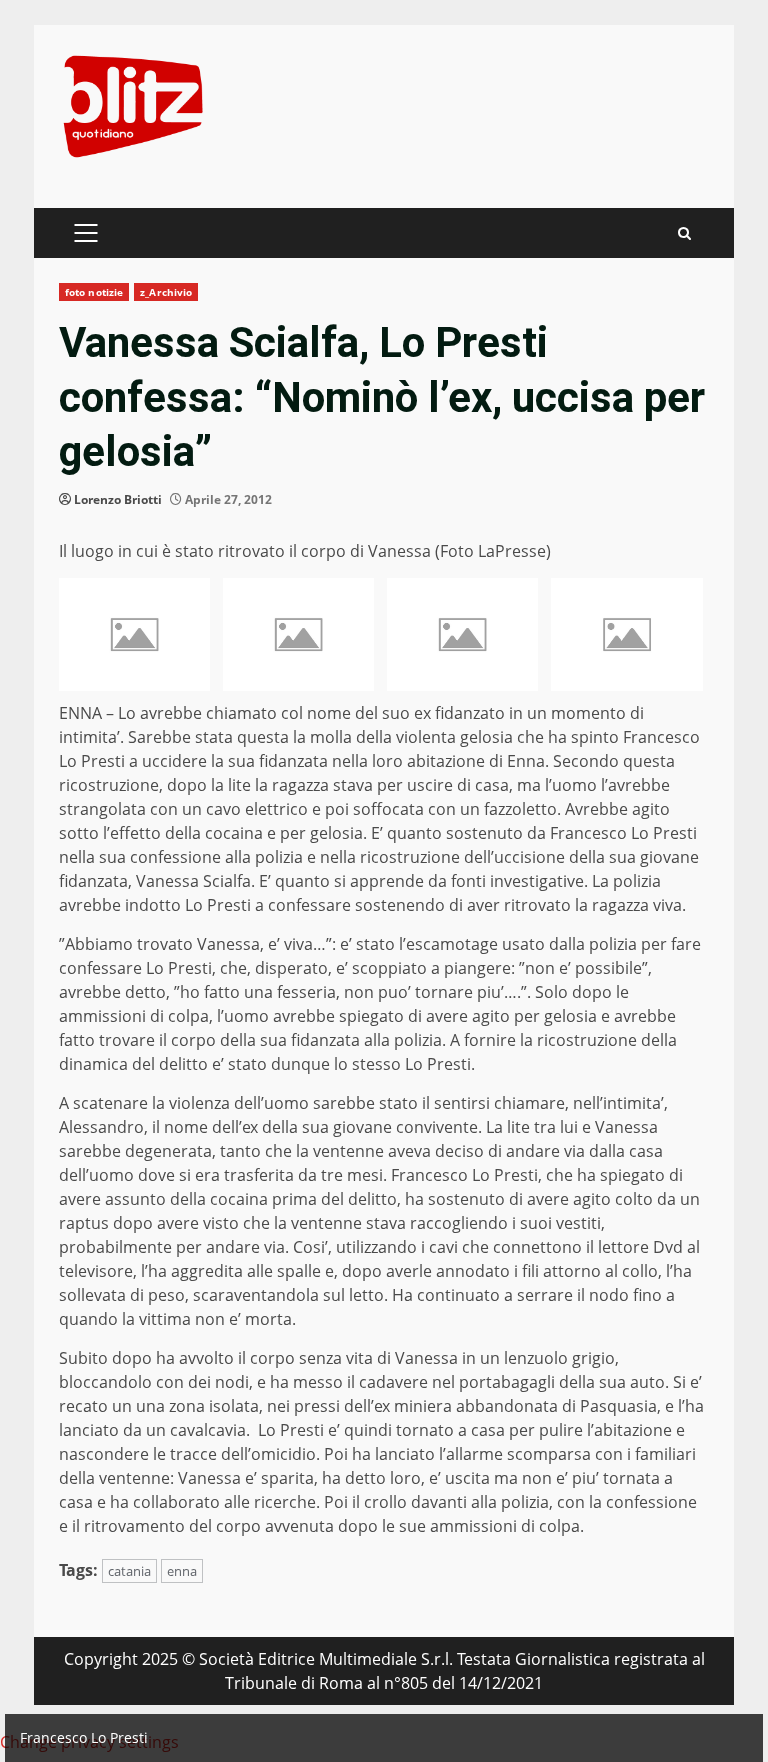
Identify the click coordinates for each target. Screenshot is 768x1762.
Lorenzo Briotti (118, 499)
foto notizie (94, 292)
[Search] (684, 233)
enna (182, 1571)
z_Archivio (166, 292)
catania (129, 1571)
